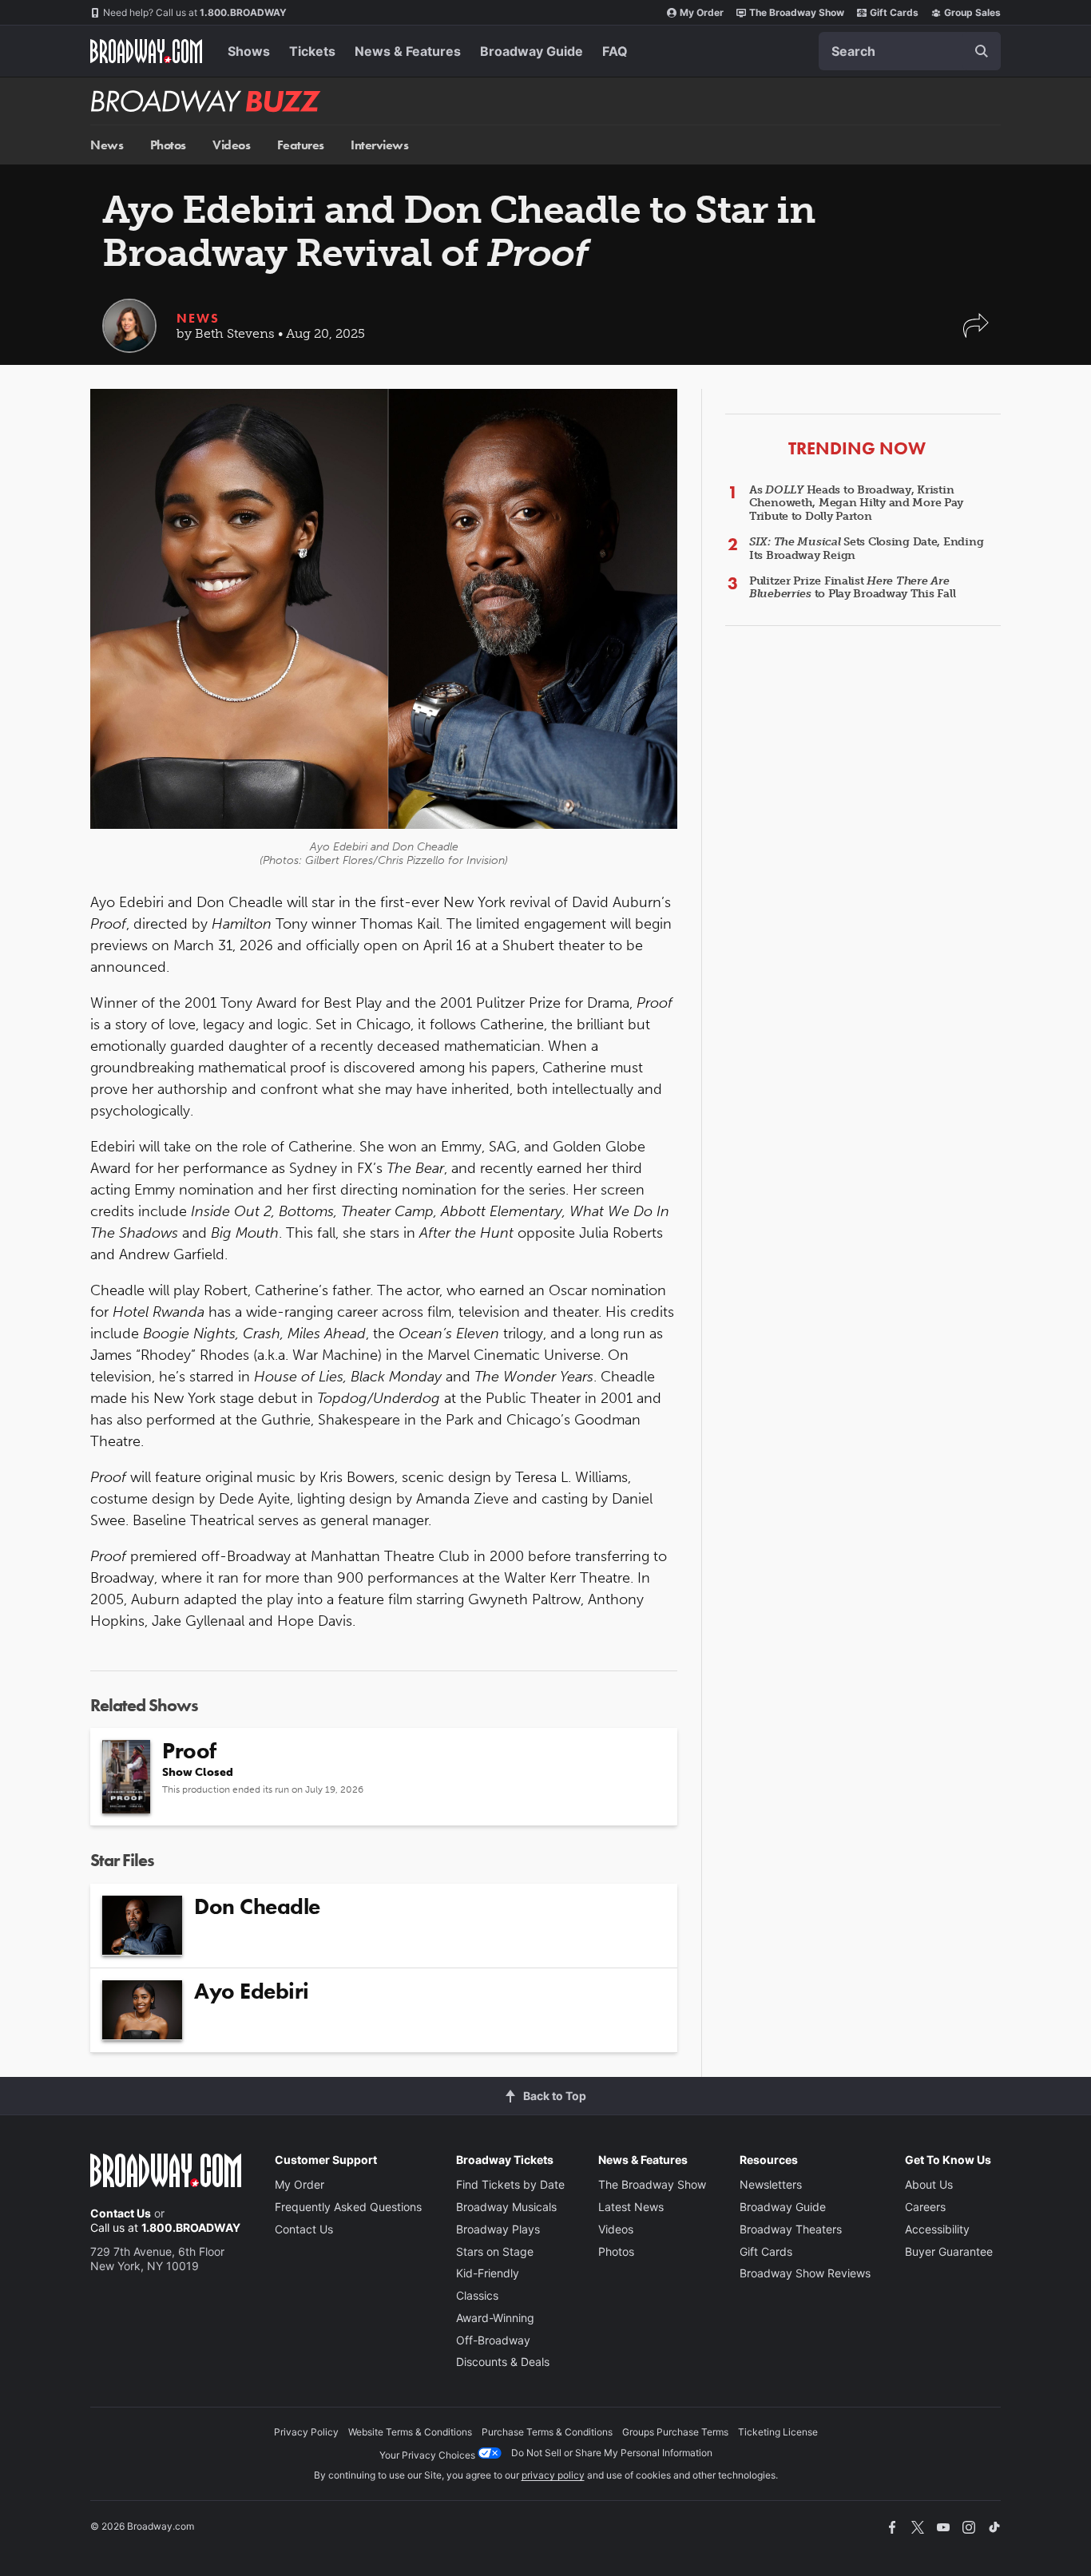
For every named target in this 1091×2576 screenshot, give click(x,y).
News (107, 145)
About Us (929, 2184)
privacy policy (553, 2475)
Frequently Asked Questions (348, 2207)
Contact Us (121, 2213)
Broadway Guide (532, 51)
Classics (477, 2295)
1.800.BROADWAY (195, 12)
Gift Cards (894, 12)
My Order (702, 12)
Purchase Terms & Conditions (547, 2432)
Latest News (631, 2207)
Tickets (312, 51)
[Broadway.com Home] (146, 51)
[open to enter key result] (982, 51)
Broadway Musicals (506, 2207)
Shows (249, 51)
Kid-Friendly (488, 2273)
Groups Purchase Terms (675, 2432)
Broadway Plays (498, 2229)
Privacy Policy (306, 2432)
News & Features (408, 51)
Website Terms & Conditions (410, 2432)
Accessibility (937, 2229)
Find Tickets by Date (510, 2184)
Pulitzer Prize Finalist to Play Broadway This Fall (852, 588)
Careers (925, 2207)
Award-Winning (495, 2318)
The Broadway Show (797, 12)
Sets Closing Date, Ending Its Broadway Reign (866, 549)
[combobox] (910, 51)
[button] (976, 333)
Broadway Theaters (791, 2229)
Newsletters (771, 2184)
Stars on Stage (495, 2251)
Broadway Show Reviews (805, 2273)
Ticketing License (778, 2432)
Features (301, 145)
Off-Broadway (493, 2340)
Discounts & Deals (503, 2362)
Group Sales (972, 12)
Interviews (379, 145)
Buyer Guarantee (949, 2251)
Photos (168, 145)
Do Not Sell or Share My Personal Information (612, 2453)
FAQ (615, 51)
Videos (231, 145)
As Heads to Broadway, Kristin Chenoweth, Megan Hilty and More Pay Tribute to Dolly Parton (856, 503)
